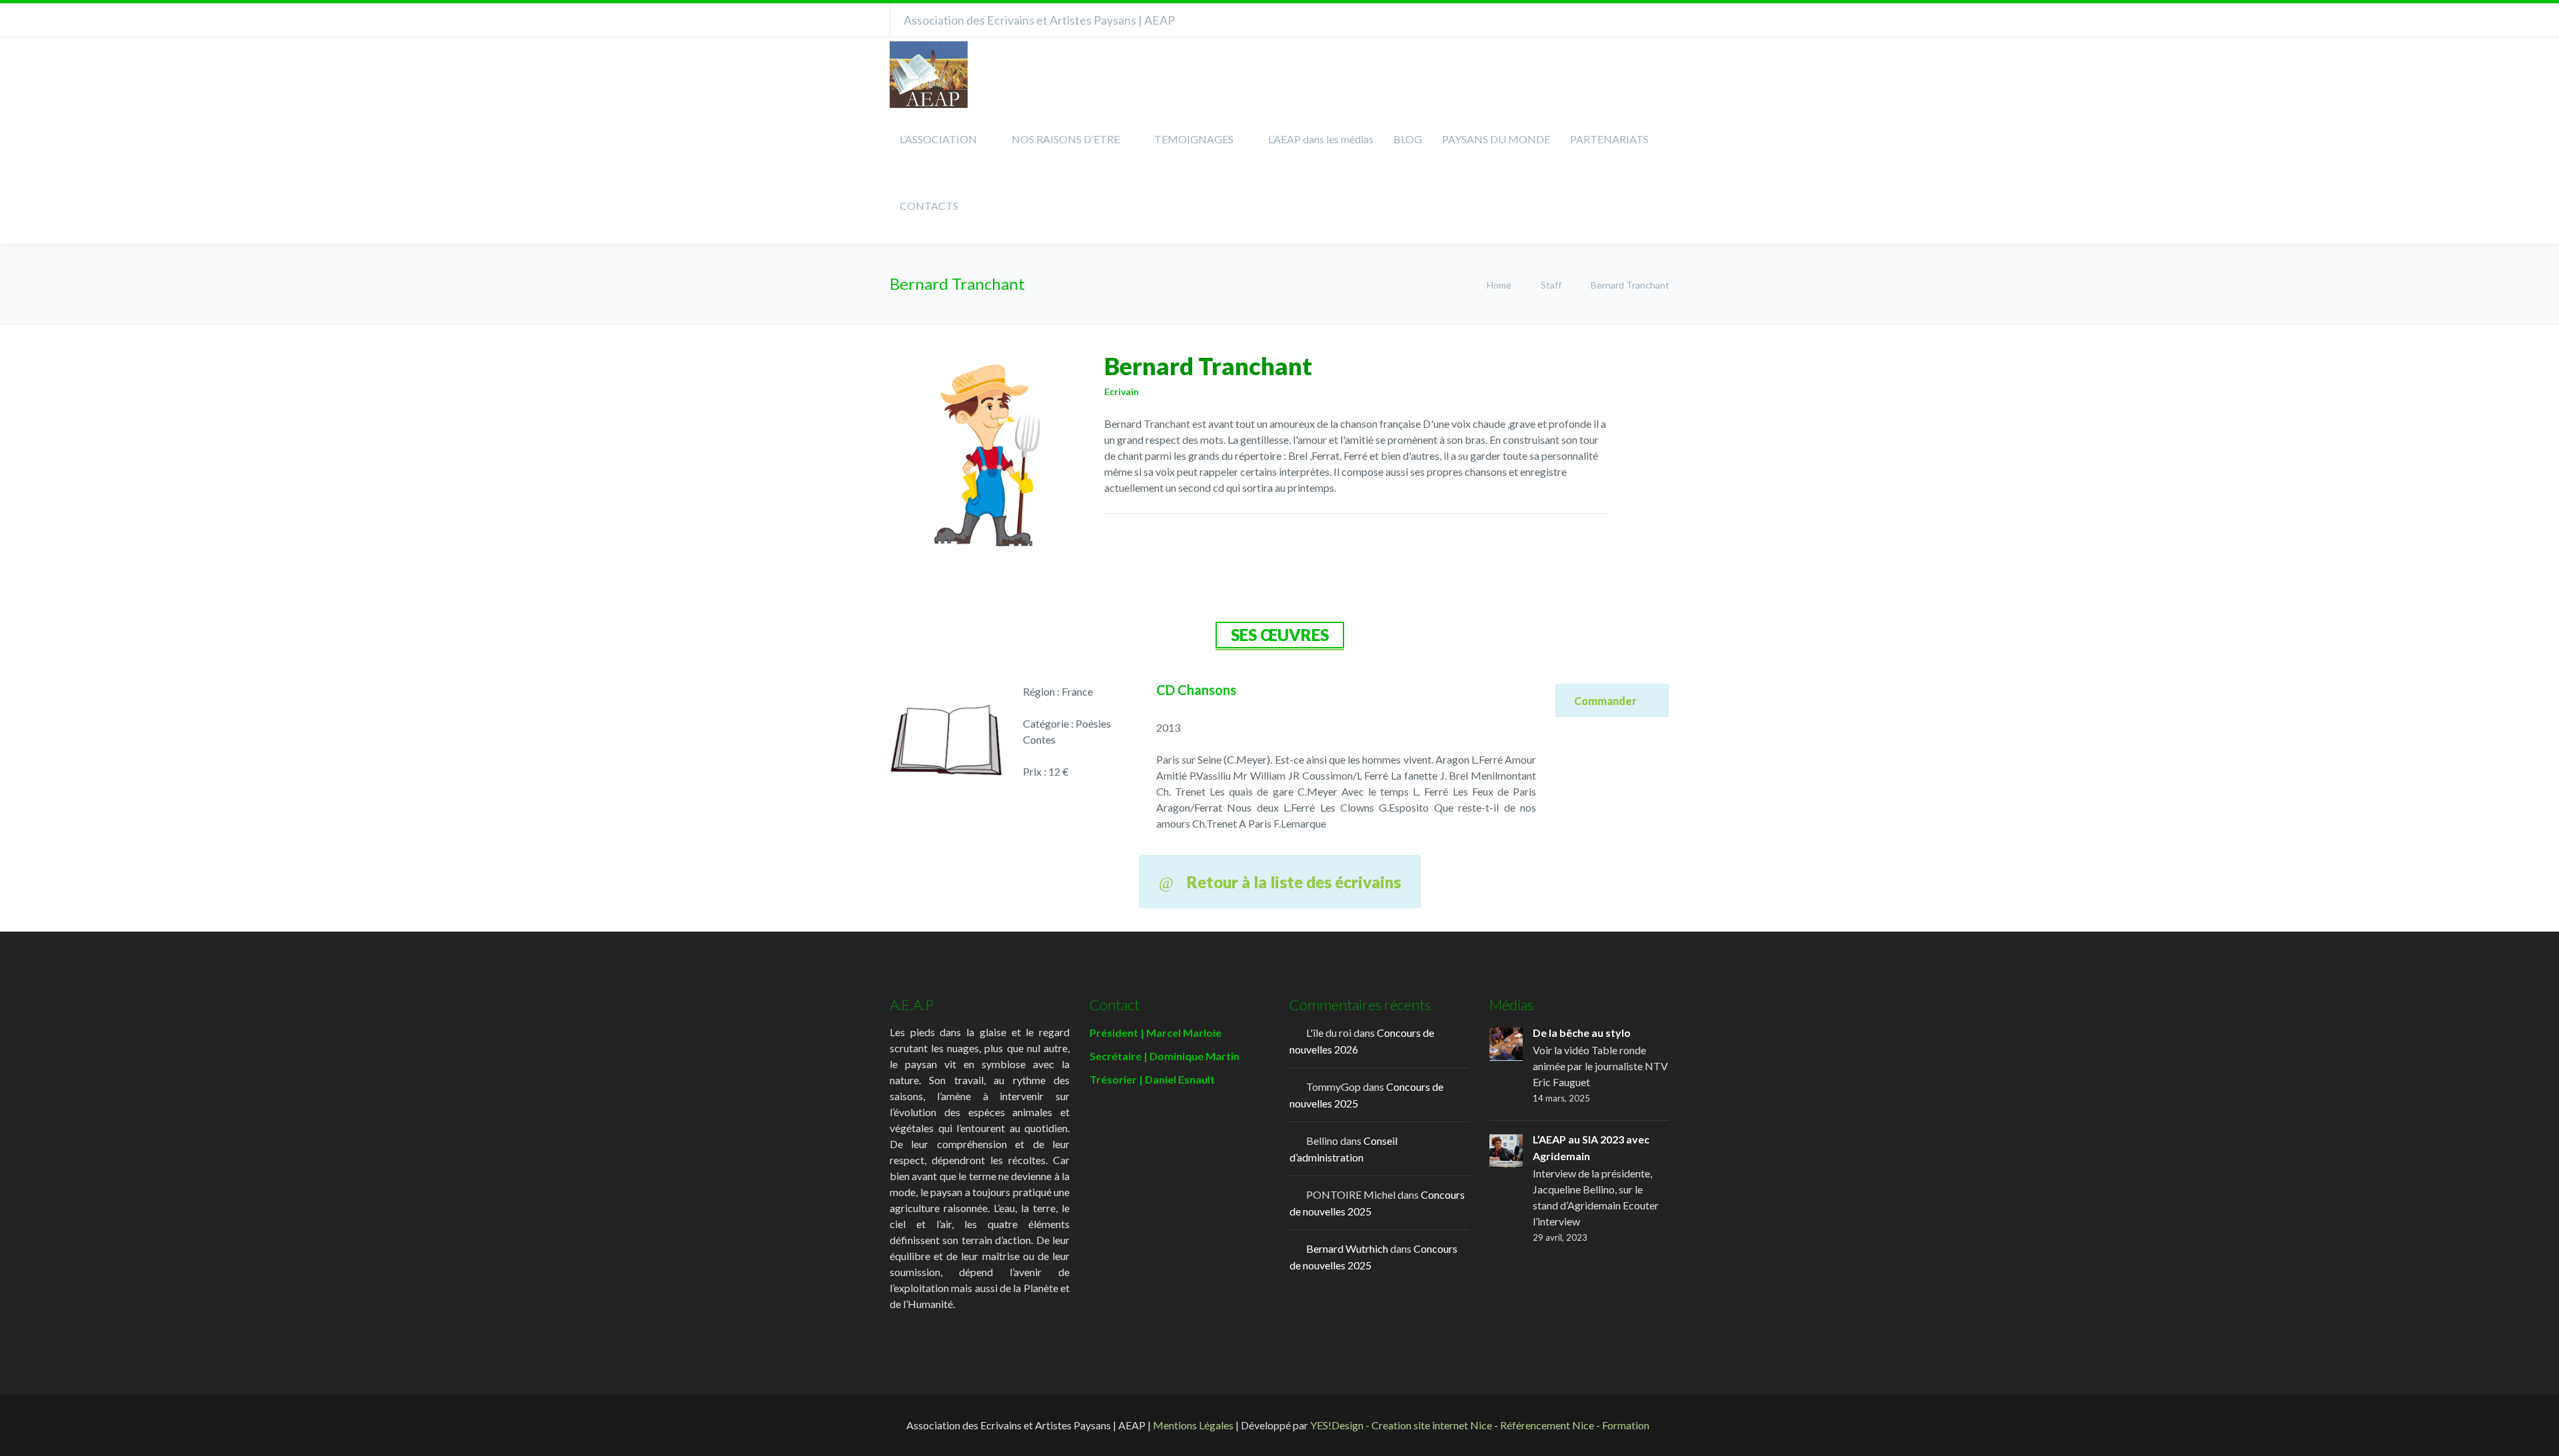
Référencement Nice (1547, 1425)
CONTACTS (929, 206)
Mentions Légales (1193, 1425)
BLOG (1408, 139)
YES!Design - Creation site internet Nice (1401, 1425)
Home (1500, 285)
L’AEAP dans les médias (1321, 139)
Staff (1551, 285)
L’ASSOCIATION (938, 139)
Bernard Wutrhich (1347, 1248)
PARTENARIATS (1609, 139)
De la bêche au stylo (1582, 1033)
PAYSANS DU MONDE (1496, 139)
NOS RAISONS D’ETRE (1066, 139)
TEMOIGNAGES (1194, 139)
